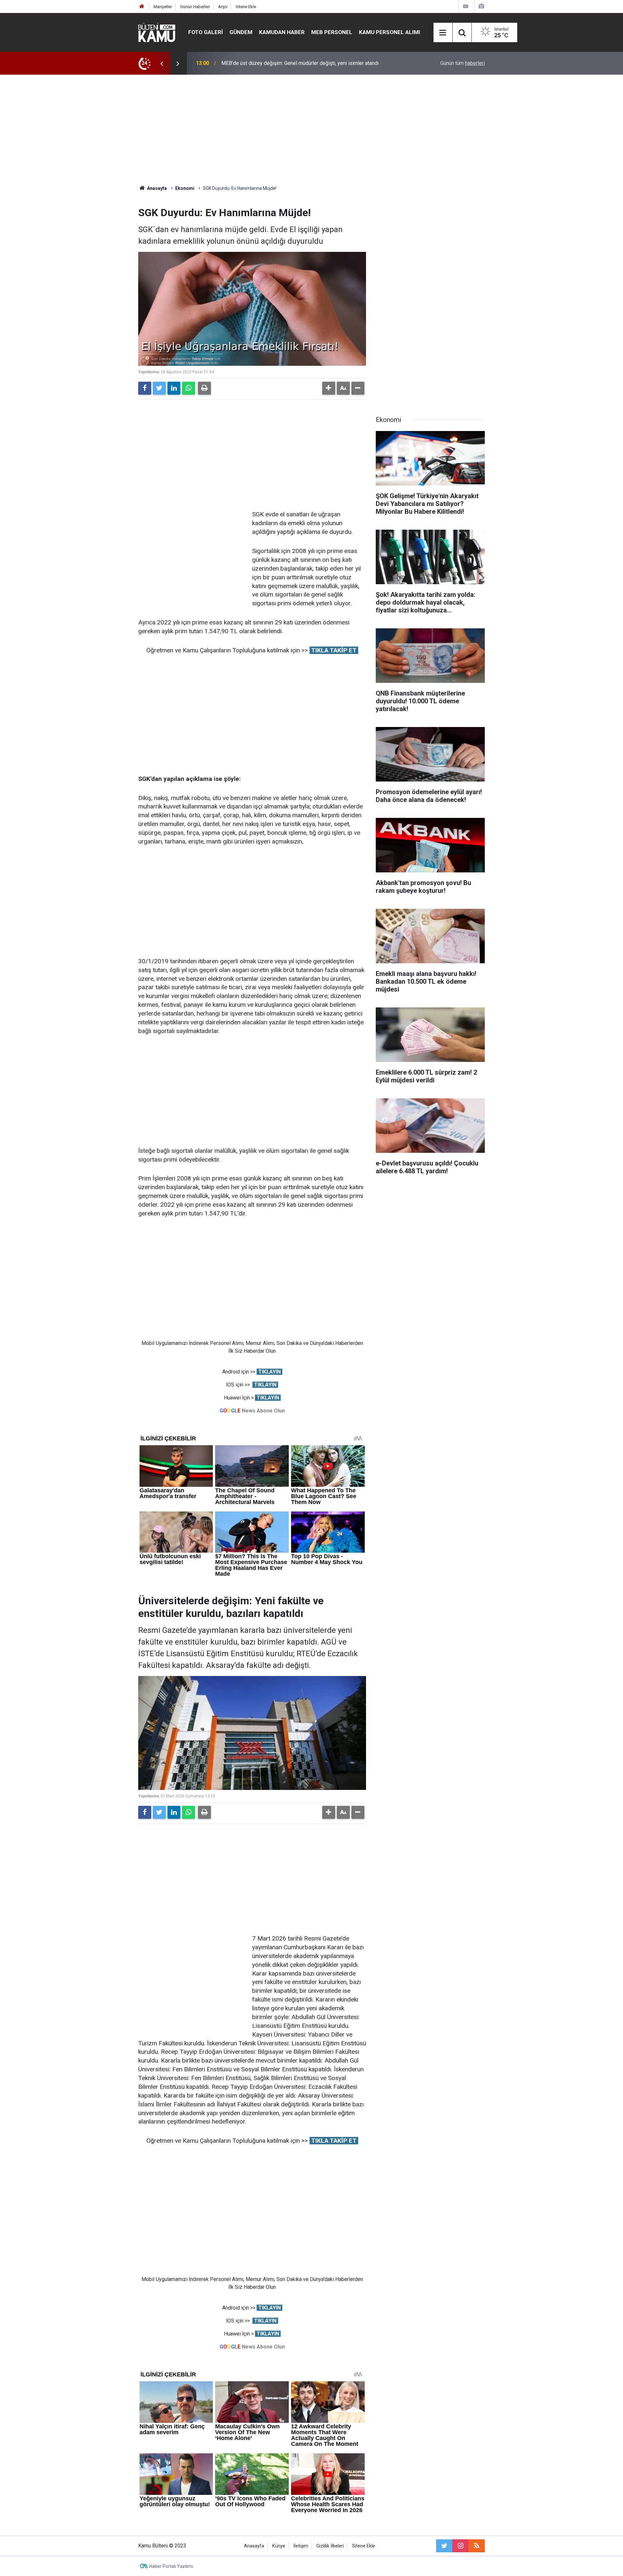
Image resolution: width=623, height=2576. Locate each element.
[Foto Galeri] (481, 6)
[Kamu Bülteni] (157, 32)
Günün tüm (463, 63)
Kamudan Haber (282, 32)
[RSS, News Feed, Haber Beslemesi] (477, 2546)
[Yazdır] (204, 388)
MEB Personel (332, 32)
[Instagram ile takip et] (460, 2546)
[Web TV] (466, 6)
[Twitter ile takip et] (444, 2546)
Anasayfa (254, 2546)
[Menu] (443, 33)
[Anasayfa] (142, 7)
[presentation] (162, 63)
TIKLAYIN (269, 1372)
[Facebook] (145, 388)
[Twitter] (159, 388)
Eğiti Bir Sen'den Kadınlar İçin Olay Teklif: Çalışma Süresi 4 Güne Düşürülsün (306, 63)
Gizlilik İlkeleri (330, 2546)
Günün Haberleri (195, 7)
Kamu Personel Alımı (390, 32)
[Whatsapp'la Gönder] (189, 388)
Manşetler (163, 7)
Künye (279, 2546)
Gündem (241, 32)
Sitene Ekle (246, 7)
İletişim (301, 2546)
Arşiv (223, 7)
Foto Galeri (206, 32)
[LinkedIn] (174, 388)
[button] (329, 388)
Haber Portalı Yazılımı (171, 2566)
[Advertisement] (311, 130)
